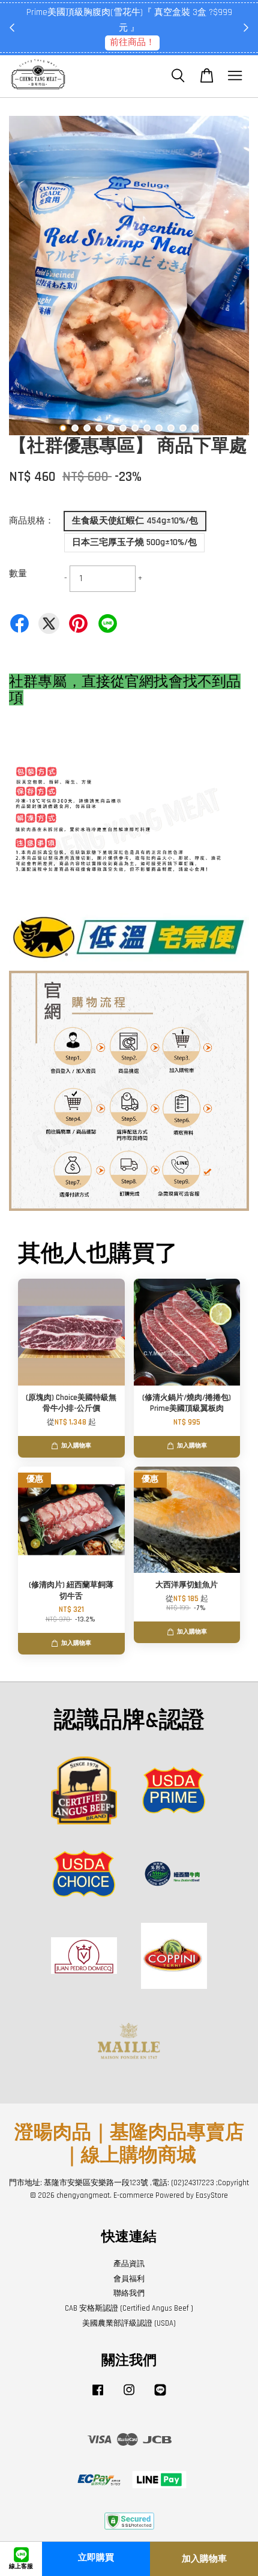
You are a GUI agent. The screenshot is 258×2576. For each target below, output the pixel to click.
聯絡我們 (129, 2293)
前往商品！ (132, 42)
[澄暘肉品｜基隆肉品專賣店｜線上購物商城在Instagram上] (129, 2396)
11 (183, 428)
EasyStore (212, 2195)
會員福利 (129, 2279)
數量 (18, 574)
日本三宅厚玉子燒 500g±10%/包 (134, 542)
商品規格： (31, 521)
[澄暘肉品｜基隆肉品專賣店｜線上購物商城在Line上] (160, 2396)
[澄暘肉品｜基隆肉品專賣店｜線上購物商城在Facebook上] (98, 2396)
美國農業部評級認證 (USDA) (129, 2323)
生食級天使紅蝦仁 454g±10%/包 (135, 521)
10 (171, 428)
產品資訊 (129, 2264)
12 (195, 428)
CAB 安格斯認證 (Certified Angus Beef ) (129, 2308)
